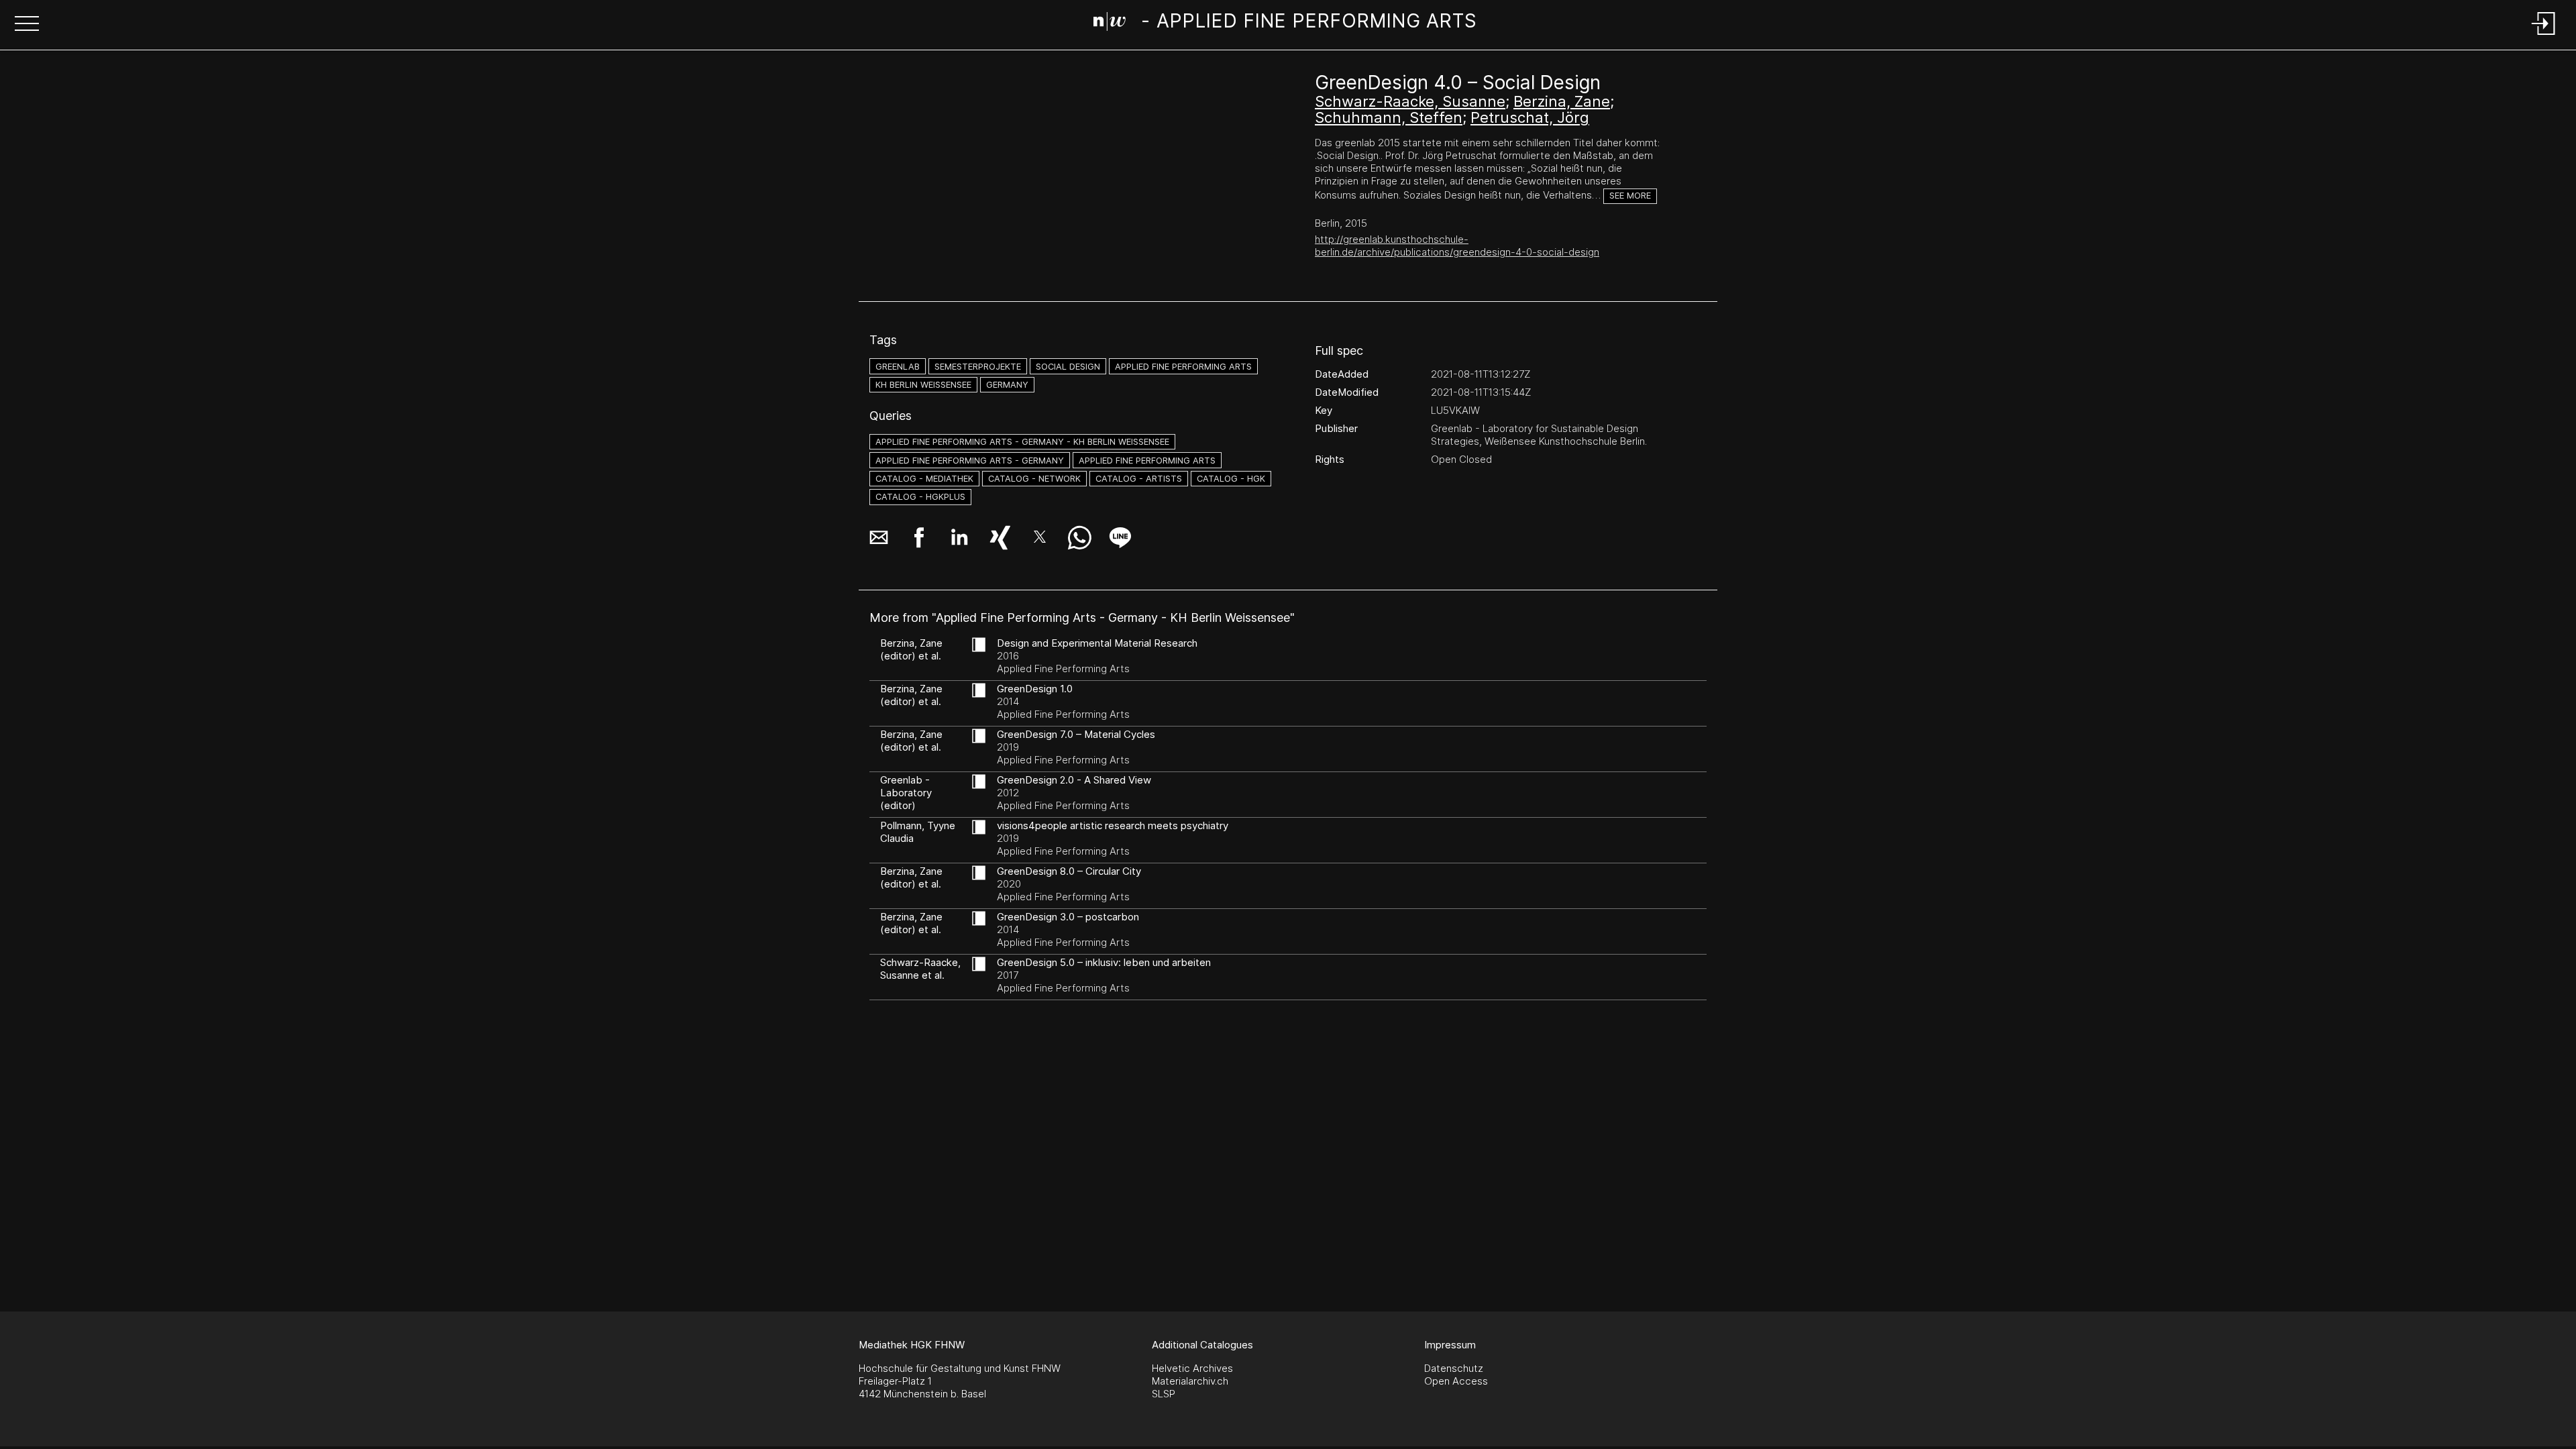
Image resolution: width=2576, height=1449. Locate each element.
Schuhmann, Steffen (1389, 117)
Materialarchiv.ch (1190, 1381)
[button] (27, 25)
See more (1630, 196)
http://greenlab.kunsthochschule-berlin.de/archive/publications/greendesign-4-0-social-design (1457, 246)
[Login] (2544, 36)
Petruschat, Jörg (1530, 117)
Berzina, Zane (1562, 101)
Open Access (1456, 1381)
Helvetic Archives (1192, 1368)
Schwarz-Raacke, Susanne (1410, 101)
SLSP (1164, 1394)
